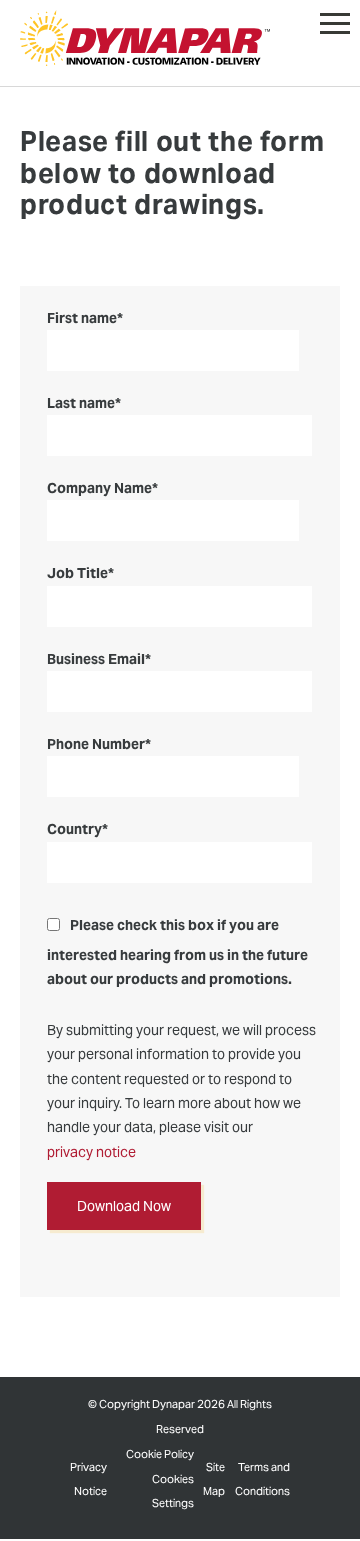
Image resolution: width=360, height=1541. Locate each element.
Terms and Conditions (262, 1479)
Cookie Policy (160, 1454)
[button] (335, 19)
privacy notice (91, 1152)
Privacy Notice (88, 1479)
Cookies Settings (173, 1491)
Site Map (214, 1479)
